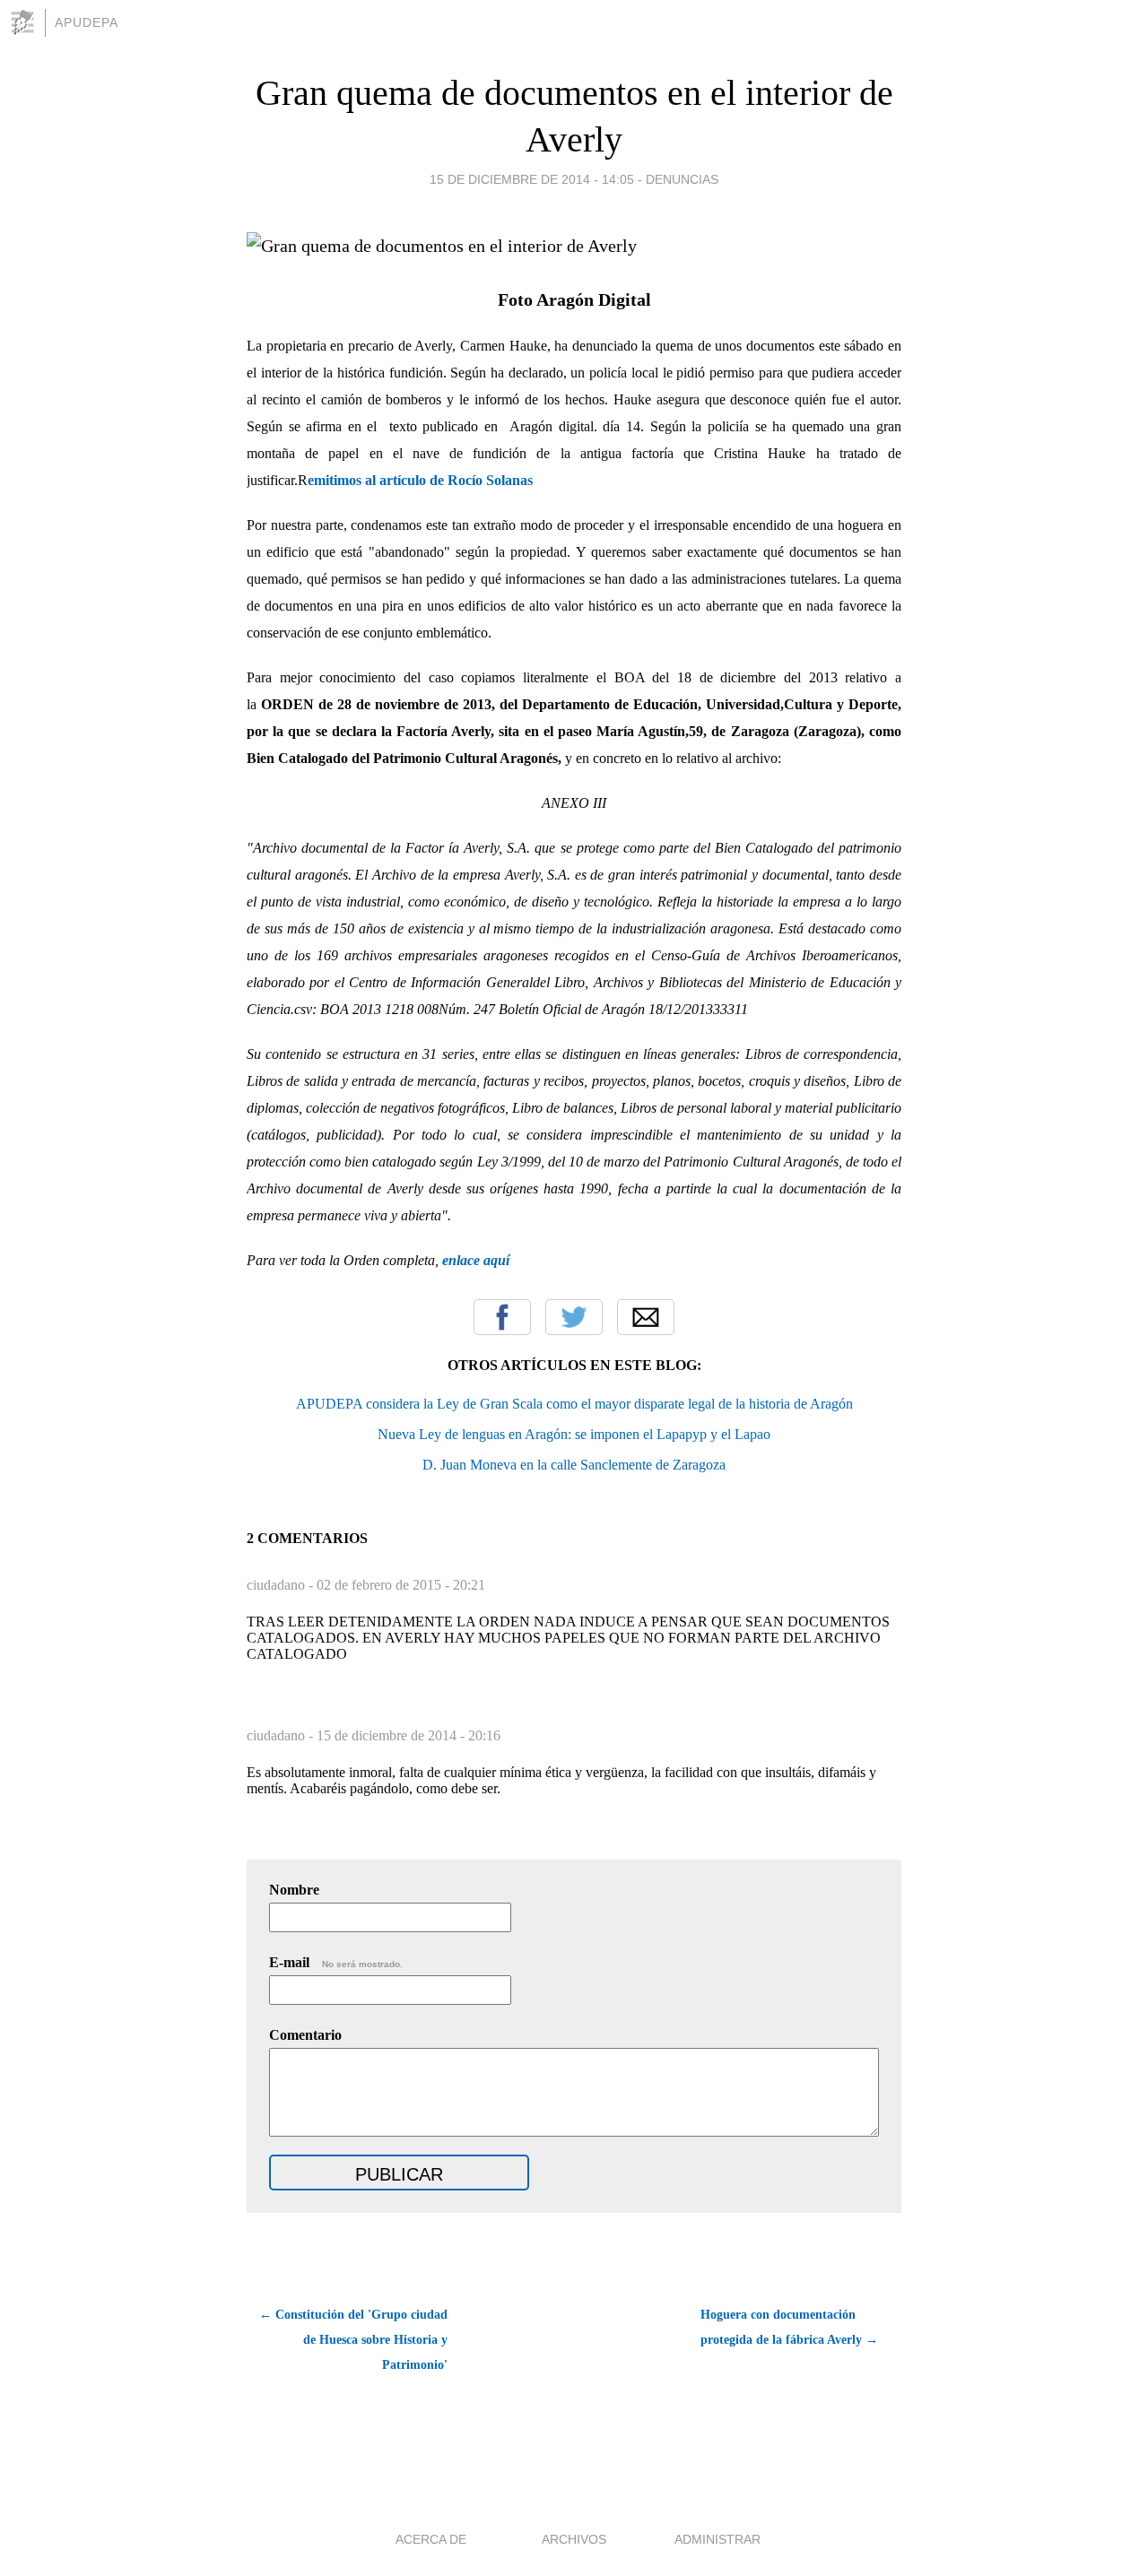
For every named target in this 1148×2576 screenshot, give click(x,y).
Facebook (502, 1317)
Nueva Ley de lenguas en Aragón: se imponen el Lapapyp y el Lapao (574, 1434)
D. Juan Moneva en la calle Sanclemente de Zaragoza (574, 1465)
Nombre (294, 1890)
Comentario (305, 2035)
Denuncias (682, 179)
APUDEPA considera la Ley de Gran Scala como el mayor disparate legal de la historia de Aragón (574, 1404)
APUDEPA (87, 22)
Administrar (717, 2539)
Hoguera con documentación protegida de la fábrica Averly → (789, 2327)
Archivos (574, 2539)
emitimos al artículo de (378, 480)
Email (646, 1317)
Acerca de (431, 2539)
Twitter (574, 1317)
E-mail (336, 1962)
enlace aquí (476, 1260)
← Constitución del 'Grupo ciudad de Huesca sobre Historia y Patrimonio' (353, 2340)
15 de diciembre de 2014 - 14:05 (532, 179)
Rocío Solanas (490, 480)
